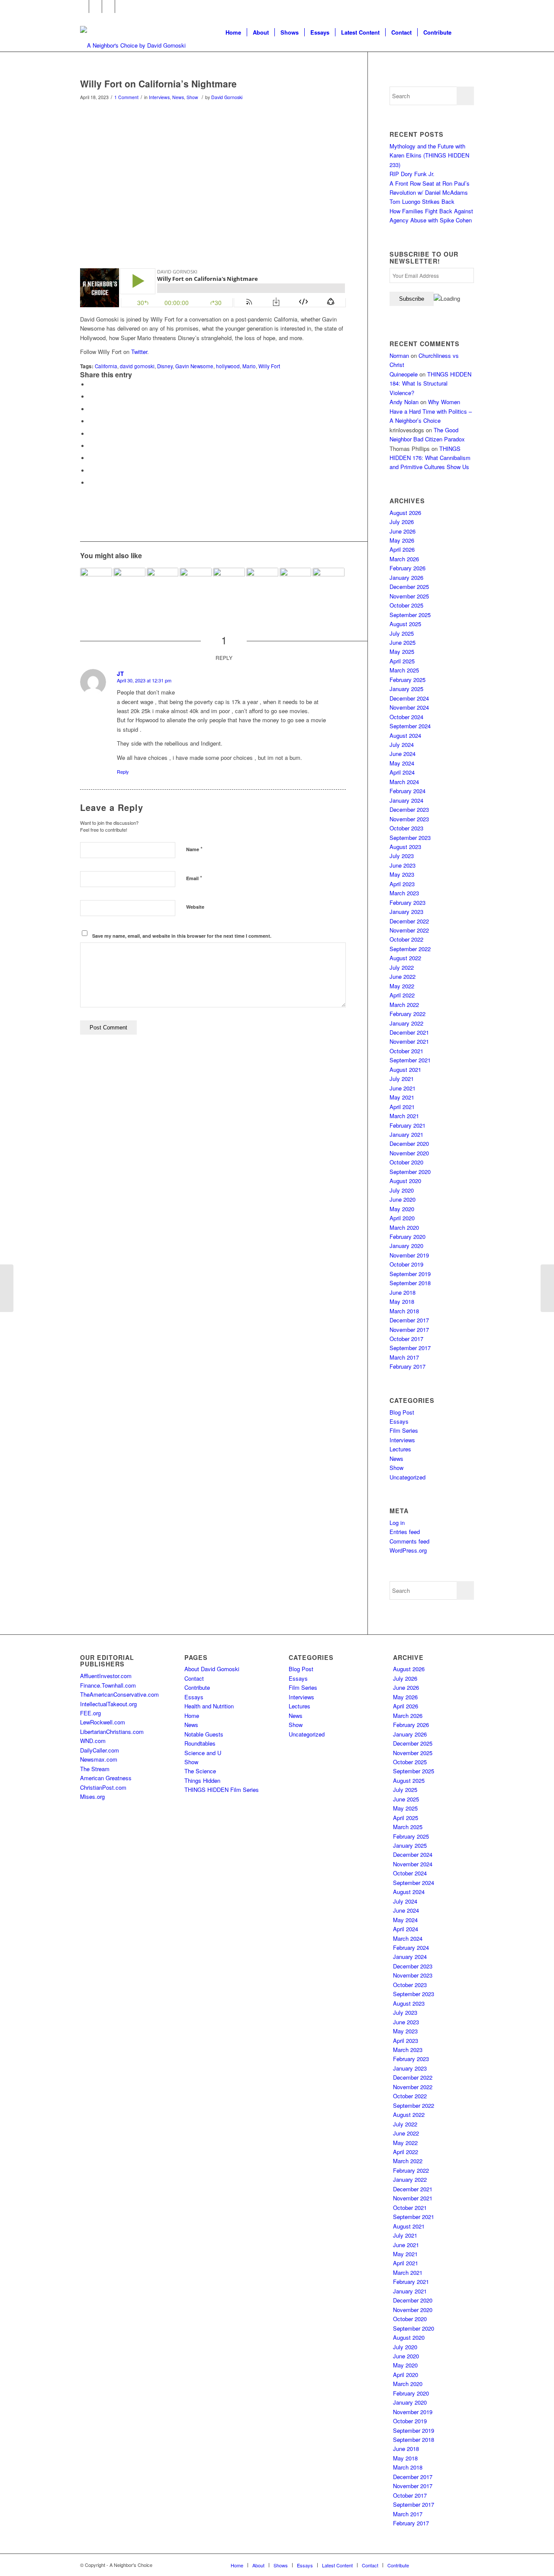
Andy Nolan (404, 402)
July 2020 (402, 1190)
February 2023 (407, 902)
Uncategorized (407, 1477)
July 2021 (402, 1079)
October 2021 (406, 1051)
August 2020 (405, 1181)
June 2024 (403, 754)
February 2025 (407, 680)
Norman (399, 355)
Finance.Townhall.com (108, 1685)
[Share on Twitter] (91, 397)
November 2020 (409, 1153)
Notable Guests (204, 1734)
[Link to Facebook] (82, 6)
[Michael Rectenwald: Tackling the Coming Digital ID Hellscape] (262, 584)
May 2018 (402, 1301)
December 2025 (409, 587)
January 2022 (406, 1023)
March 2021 (404, 1116)
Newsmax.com (99, 1759)
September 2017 (410, 1348)
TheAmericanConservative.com (119, 1694)
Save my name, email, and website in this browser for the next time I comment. (182, 936)
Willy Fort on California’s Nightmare (158, 84)
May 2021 (402, 1097)
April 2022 (402, 995)
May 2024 (402, 763)
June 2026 (403, 531)
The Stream (95, 1769)
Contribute (197, 1687)
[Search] (465, 32)
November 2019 (409, 1255)
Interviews (159, 97)
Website (195, 907)
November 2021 (409, 1041)
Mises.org (92, 1796)
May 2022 (402, 986)
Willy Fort (269, 366)
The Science (200, 1771)
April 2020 (402, 1218)
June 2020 (403, 1199)
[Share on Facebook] (91, 384)
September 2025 (410, 615)
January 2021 (406, 1134)
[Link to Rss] (122, 6)
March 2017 (404, 1357)
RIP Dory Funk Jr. (412, 174)
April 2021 (402, 1107)
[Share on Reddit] (91, 471)
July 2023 (402, 856)
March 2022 (404, 1005)
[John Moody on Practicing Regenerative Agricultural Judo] (7, 1288)
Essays (399, 1421)
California (106, 366)
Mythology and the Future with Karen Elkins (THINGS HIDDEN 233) (429, 155)
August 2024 (405, 735)
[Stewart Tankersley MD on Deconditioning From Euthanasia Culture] (229, 584)
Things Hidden (202, 1780)
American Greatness (106, 1778)
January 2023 (406, 912)
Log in (397, 1523)
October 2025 (406, 605)
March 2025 (404, 670)
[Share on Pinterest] (91, 421)
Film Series (404, 1430)
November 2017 (409, 1330)
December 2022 (409, 921)
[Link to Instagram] (108, 6)
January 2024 (406, 800)
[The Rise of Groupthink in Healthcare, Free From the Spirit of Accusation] (163, 584)
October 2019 (406, 1264)
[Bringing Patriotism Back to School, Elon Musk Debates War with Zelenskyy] (296, 584)
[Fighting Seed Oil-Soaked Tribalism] (329, 584)
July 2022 (402, 967)
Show (192, 97)
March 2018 (404, 1311)
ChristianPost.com (103, 1787)
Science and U (203, 1753)
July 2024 (402, 744)
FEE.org (90, 1713)
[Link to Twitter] (95, 6)
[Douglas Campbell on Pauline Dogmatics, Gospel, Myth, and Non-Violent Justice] (96, 584)
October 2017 (406, 1339)
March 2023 (404, 893)
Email (194, 878)
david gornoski (137, 366)
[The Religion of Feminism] (196, 584)
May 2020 (402, 1209)
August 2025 (405, 624)
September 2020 (410, 1172)
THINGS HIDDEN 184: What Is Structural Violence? (430, 383)
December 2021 (409, 1032)
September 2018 (410, 1283)
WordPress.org (408, 1550)
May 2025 (402, 651)
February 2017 (407, 1366)
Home (192, 1716)
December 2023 (409, 809)
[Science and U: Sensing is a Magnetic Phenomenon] (129, 584)
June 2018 (403, 1292)
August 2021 (405, 1069)
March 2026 (404, 559)
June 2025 (403, 642)
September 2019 (410, 1274)
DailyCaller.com (100, 1750)
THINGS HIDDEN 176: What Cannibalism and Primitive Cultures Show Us (430, 458)
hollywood (228, 366)
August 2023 (405, 847)
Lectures (400, 1449)
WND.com (93, 1741)
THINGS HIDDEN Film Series (222, 1790)
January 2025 (406, 689)
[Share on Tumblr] (91, 446)
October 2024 (406, 717)
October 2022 (406, 939)
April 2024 (402, 772)
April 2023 (402, 884)
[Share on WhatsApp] (91, 409)
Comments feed (409, 1541)
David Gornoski (227, 97)
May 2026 (402, 540)
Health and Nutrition (209, 1706)
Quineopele (404, 374)
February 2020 (407, 1237)
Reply (123, 772)
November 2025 (409, 596)
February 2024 (407, 791)
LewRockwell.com (103, 1722)
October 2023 (406, 828)
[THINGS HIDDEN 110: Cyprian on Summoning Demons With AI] (547, 1288)
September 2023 (410, 838)
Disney (165, 366)
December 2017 (409, 1320)
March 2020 (404, 1227)
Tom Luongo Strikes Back (422, 201)
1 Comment (126, 97)
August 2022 (405, 958)
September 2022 (410, 949)
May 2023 (402, 874)
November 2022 (409, 930)
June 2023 (403, 865)
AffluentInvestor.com (106, 1676)
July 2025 (402, 633)
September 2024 (410, 726)
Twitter (139, 352)
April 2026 (402, 549)
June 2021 (403, 1088)
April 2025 (402, 661)
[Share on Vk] (91, 458)
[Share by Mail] (91, 483)
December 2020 (409, 1143)
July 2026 (402, 522)
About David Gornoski (212, 1669)
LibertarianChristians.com (112, 1732)
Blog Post (402, 1412)
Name (194, 849)
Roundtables (200, 1743)
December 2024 (409, 698)
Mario (249, 366)
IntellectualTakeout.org (108, 1704)
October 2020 (406, 1162)
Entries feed (405, 1532)
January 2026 (406, 577)
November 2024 (409, 707)
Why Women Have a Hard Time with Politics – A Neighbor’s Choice (431, 411)
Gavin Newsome (194, 366)
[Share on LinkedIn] (91, 434)
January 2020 (406, 1246)
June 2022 (403, 976)
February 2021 (407, 1125)
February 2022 (407, 1014)
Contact (194, 1678)
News (178, 97)
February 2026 (407, 568)
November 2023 (409, 819)
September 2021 (410, 1060)
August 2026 (405, 513)
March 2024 (404, 782)
